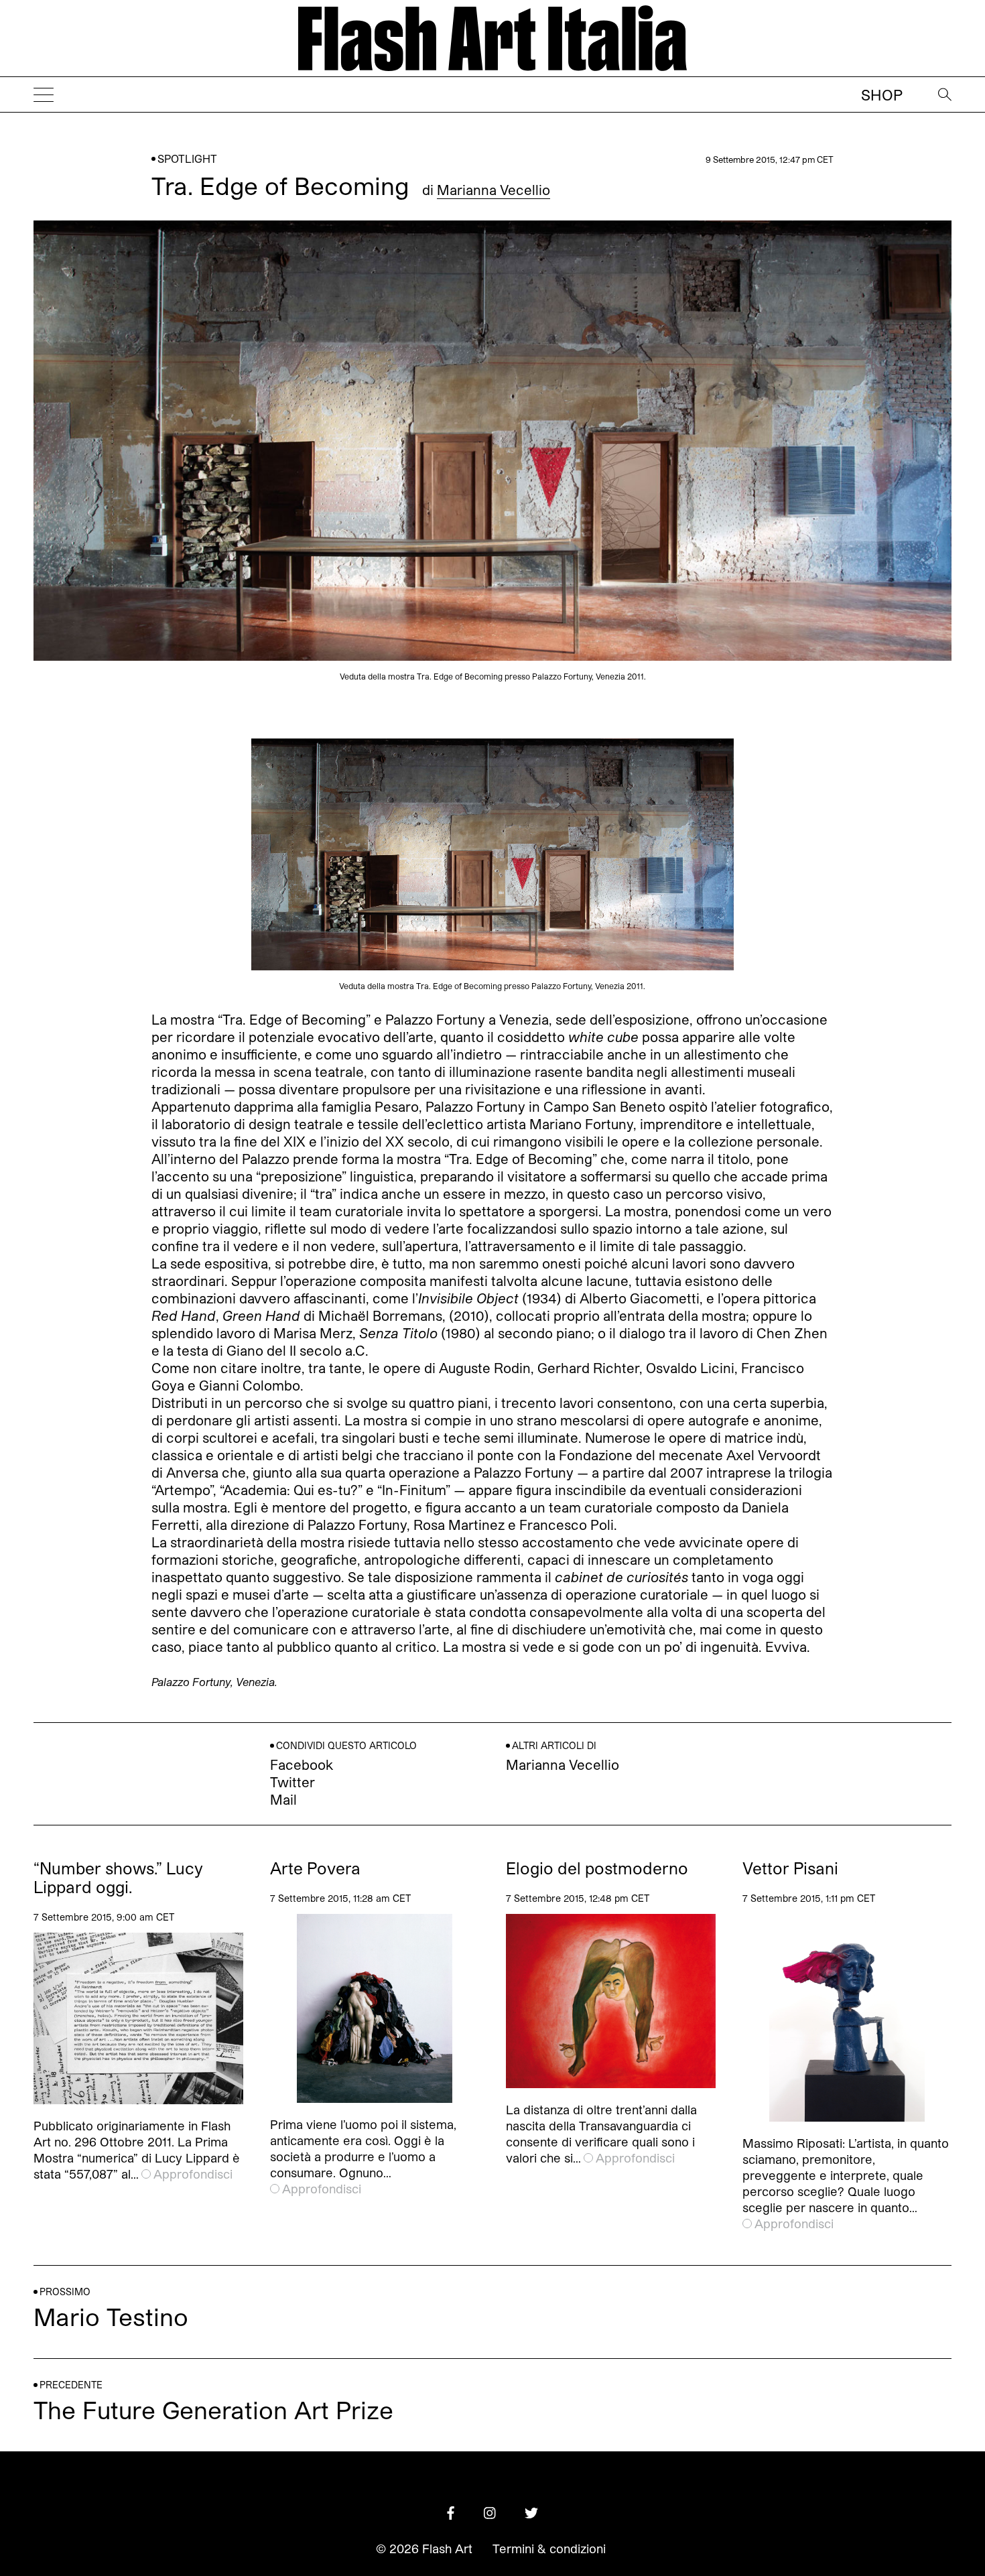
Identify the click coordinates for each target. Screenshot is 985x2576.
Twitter (292, 1782)
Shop (882, 94)
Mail (283, 1799)
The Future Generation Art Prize (213, 2409)
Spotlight (187, 158)
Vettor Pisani (790, 1868)
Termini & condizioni (549, 2549)
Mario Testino (111, 2316)
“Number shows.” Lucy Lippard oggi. (118, 1878)
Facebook (302, 1764)
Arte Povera (315, 1868)
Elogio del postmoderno (597, 1868)
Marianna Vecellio (494, 190)
